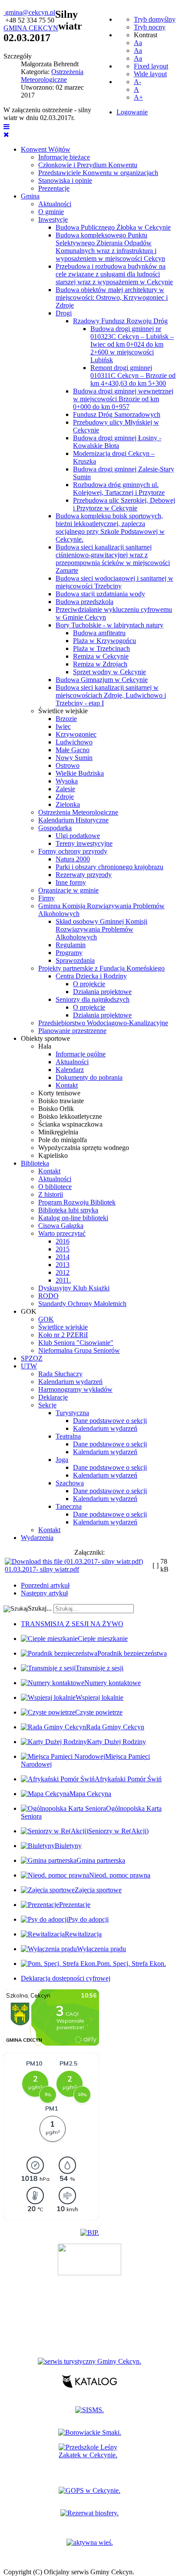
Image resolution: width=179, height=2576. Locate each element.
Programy (69, 953)
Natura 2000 (73, 859)
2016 (63, 1241)
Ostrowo (68, 765)
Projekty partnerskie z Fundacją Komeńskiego (101, 968)
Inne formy (71, 882)
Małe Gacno (73, 750)
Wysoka (67, 781)
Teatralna (68, 1436)
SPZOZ (32, 1358)
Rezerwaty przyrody (84, 875)
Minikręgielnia (58, 1132)
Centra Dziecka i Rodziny (91, 976)
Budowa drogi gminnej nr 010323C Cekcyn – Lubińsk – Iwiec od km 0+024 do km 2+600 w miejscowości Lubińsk (132, 344)
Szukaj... (40, 1608)
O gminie (51, 212)
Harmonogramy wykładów (75, 1389)
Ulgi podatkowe (78, 836)
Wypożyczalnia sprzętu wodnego (84, 1148)
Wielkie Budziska (80, 773)
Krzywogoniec (76, 734)
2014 (63, 1257)
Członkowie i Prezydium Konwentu (88, 165)
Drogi (64, 313)
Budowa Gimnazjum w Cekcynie (102, 680)
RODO (48, 1296)
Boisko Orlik (56, 1109)
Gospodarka (55, 828)
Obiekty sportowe (45, 1038)
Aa (138, 43)
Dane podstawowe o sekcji (110, 1421)
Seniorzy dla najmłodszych (93, 999)
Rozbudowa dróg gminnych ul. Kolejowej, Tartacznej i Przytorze (119, 489)
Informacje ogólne (81, 1054)
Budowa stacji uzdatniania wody (100, 594)
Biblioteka (35, 1163)
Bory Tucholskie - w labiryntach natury (109, 625)
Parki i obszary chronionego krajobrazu (109, 867)
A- (138, 82)
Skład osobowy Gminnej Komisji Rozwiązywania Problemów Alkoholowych (101, 929)
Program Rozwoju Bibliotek (77, 1202)
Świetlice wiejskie (63, 711)
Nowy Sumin (74, 758)
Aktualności (55, 204)
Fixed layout (151, 66)
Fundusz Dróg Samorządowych (117, 414)
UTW (29, 1366)
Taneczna (69, 1506)
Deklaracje (53, 1397)
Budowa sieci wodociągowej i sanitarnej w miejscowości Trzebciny (114, 582)
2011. (63, 1280)
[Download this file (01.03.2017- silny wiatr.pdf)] (74, 1561)
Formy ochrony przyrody (73, 851)
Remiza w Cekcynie (101, 656)
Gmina (30, 196)
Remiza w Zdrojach (100, 664)
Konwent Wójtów (46, 149)
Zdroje (65, 797)
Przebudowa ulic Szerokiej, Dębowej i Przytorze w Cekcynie (124, 504)
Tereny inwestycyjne (84, 843)
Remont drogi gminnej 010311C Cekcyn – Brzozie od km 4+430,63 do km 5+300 (133, 375)
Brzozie (66, 719)
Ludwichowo (74, 742)
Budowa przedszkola (85, 602)
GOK (29, 1311)
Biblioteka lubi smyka (68, 1210)
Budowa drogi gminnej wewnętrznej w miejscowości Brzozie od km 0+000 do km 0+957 (123, 399)
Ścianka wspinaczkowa (70, 1124)
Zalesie (65, 789)
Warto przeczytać (62, 1233)
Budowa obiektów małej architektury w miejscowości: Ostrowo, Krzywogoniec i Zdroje (112, 297)
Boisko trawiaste (61, 1101)
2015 (63, 1249)
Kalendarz (70, 1070)
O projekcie (89, 984)
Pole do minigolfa (63, 1140)
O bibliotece (55, 1187)
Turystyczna (72, 1413)
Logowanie (132, 112)
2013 (63, 1265)
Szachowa (70, 1483)
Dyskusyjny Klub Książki (74, 1288)
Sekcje (47, 1405)
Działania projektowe (102, 992)
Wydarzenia (37, 1538)
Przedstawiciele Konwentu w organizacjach (98, 173)
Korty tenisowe (59, 1093)
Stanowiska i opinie (65, 180)
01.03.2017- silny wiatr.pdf (42, 1569)
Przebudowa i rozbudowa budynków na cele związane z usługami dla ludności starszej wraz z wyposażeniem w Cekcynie (114, 274)
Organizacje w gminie (68, 890)
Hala (45, 1046)
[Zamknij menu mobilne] (6, 135)
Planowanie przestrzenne (72, 1031)
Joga (62, 1460)
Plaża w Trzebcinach (101, 648)
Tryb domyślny (155, 19)
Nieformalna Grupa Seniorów (79, 1350)
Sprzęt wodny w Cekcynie (109, 672)
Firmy (46, 898)
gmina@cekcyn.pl (30, 12)
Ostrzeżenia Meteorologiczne (78, 812)
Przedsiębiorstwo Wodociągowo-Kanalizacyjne (103, 1023)
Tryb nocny (150, 27)
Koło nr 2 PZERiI (63, 1335)
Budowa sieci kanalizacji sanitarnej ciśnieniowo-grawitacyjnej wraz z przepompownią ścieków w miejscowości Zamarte (113, 559)
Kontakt (67, 1085)
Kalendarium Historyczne (73, 820)
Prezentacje (54, 188)
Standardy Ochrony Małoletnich (82, 1304)
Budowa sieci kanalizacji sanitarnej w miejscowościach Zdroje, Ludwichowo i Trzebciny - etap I (111, 695)
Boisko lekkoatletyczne (70, 1116)
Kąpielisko (53, 1155)
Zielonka (68, 804)
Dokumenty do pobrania (89, 1077)
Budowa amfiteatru (99, 633)
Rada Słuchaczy (60, 1374)
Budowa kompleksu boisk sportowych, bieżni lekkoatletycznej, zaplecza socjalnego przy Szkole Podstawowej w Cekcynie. (110, 528)
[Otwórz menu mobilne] (7, 127)
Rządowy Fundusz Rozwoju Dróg (120, 321)
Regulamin (71, 945)
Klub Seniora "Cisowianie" (76, 1343)
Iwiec (63, 726)
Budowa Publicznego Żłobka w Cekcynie (113, 227)
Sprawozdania (75, 960)
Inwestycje (53, 219)
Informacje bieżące (64, 157)
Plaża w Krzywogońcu (104, 641)
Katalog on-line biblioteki (73, 1218)
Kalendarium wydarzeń (70, 1382)
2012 (63, 1272)
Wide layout (150, 74)
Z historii (51, 1194)
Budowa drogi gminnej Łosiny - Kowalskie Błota (117, 442)
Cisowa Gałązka (61, 1226)
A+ (138, 97)
